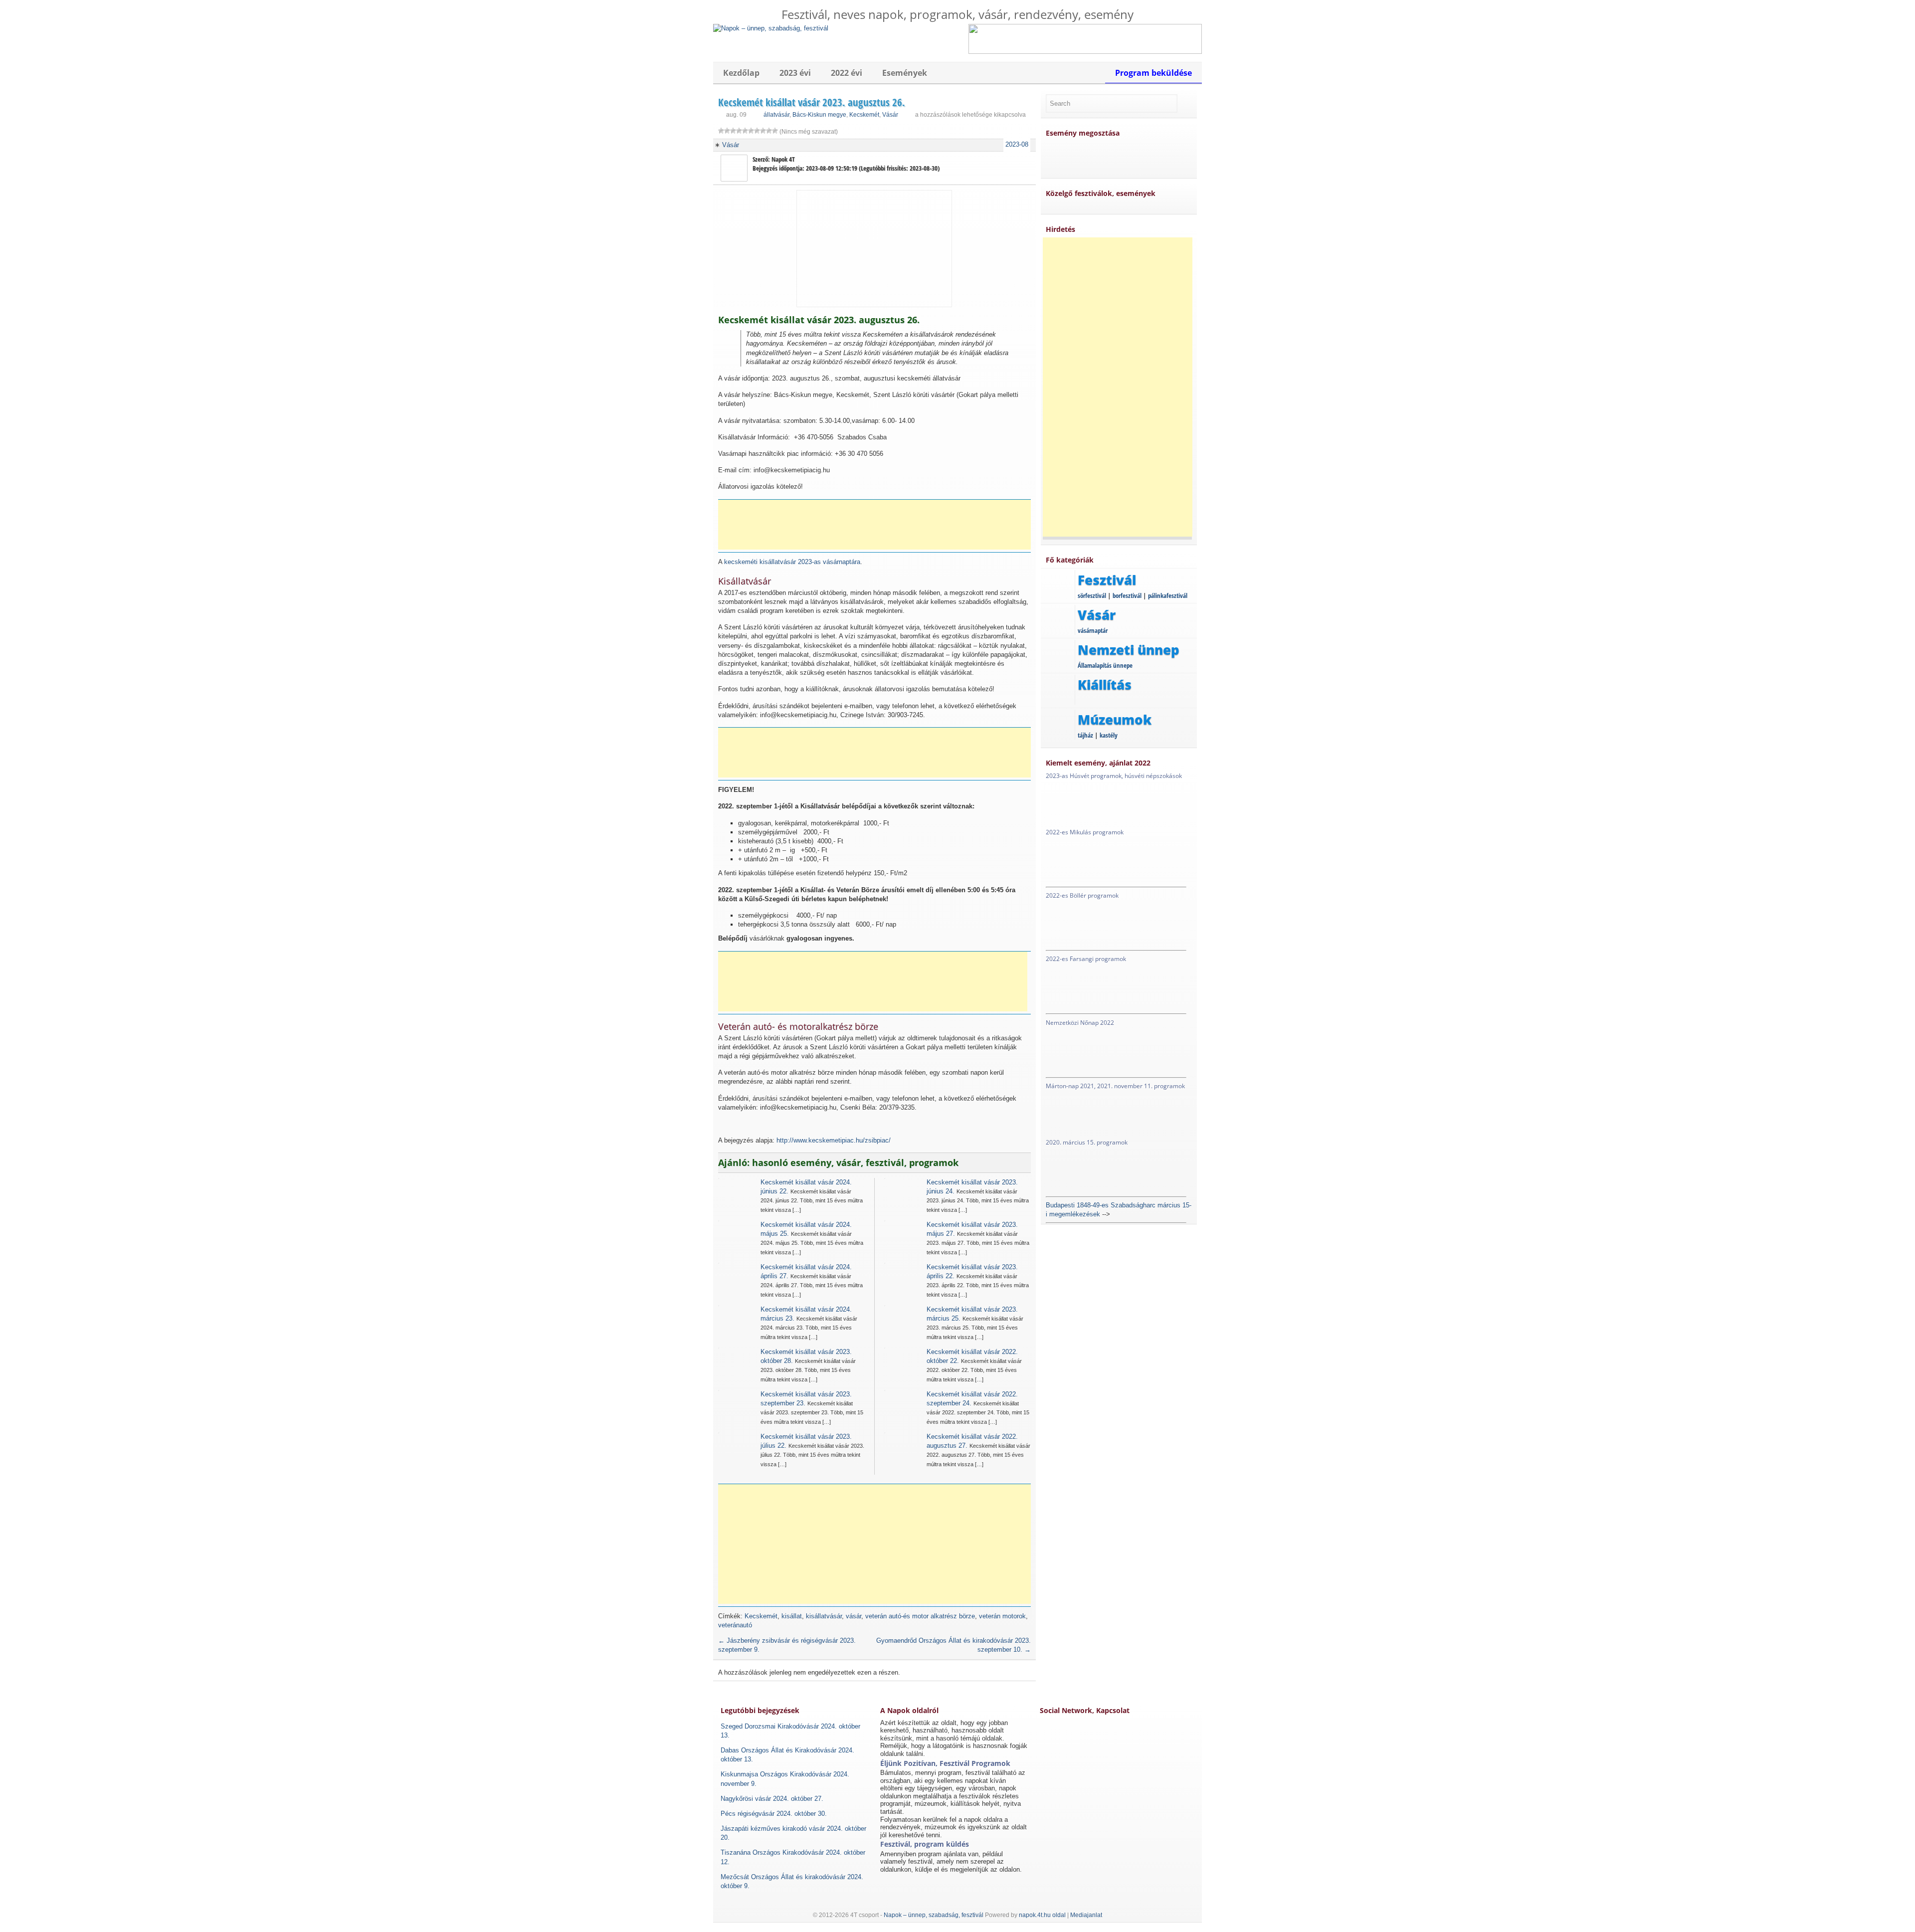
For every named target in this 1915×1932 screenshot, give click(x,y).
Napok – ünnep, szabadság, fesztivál (934, 1915)
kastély (1109, 735)
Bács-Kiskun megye (819, 115)
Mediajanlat (1086, 1915)
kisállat (792, 1616)
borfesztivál (1127, 595)
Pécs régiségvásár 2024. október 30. (774, 1814)
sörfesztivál (1092, 595)
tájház (1085, 735)
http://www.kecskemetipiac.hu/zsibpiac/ (834, 1140)
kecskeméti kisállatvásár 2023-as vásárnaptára (792, 562)
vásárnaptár (1093, 630)
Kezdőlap (741, 73)
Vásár (890, 115)
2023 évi (795, 73)
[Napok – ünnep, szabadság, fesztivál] (771, 28)
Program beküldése (1153, 73)
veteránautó (735, 1625)
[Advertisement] (878, 525)
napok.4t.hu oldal (1042, 1915)
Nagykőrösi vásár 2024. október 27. (772, 1799)
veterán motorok (1002, 1616)
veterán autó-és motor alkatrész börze (920, 1616)
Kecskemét (864, 115)
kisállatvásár (824, 1616)
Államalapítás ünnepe (1105, 665)
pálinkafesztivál (1168, 595)
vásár (854, 1616)
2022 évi (847, 73)
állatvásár (776, 115)
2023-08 (1017, 144)
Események (905, 73)
